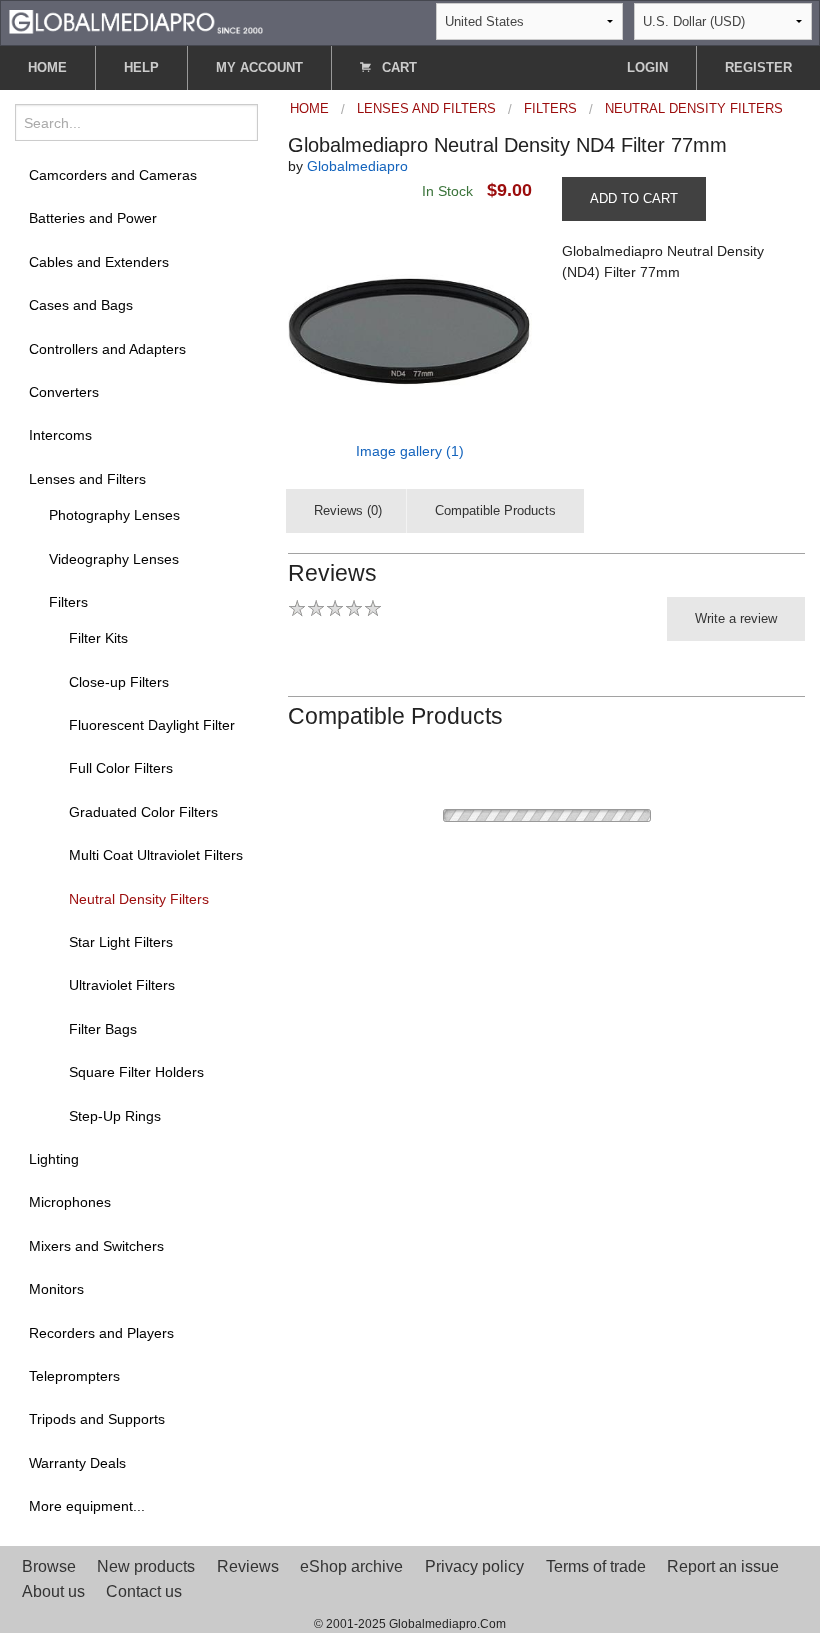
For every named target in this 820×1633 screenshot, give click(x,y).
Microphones (70, 1202)
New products (146, 1566)
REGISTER (758, 67)
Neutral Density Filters (139, 899)
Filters (68, 602)
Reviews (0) (348, 510)
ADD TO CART (634, 198)
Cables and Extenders (99, 262)
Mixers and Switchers (96, 1246)
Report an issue (723, 1566)
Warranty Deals (77, 1463)
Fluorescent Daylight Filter (152, 725)
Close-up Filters (119, 682)
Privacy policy (474, 1566)
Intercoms (60, 435)
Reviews (248, 1566)
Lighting (54, 1159)
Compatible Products (495, 510)
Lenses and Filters (87, 479)
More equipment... (87, 1506)
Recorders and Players (101, 1333)
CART (397, 67)
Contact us (144, 1591)
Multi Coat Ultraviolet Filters (156, 855)
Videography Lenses (114, 559)
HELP (141, 67)
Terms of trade (596, 1566)
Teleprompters (74, 1376)
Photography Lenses (114, 515)
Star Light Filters (121, 942)
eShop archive (351, 1566)
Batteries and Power (93, 218)
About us (53, 1591)
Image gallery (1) (410, 451)
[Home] (136, 20)
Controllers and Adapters (107, 349)
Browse (49, 1566)
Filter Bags (103, 1029)
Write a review (736, 618)
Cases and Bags (81, 305)
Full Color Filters (121, 768)
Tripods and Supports (97, 1419)
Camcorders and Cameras (113, 175)
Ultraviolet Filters (122, 985)
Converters (64, 392)
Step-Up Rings (115, 1116)
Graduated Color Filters (143, 812)
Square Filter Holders (136, 1072)
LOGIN (647, 67)
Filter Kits (98, 638)
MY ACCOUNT (259, 67)
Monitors (56, 1289)
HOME (47, 67)
